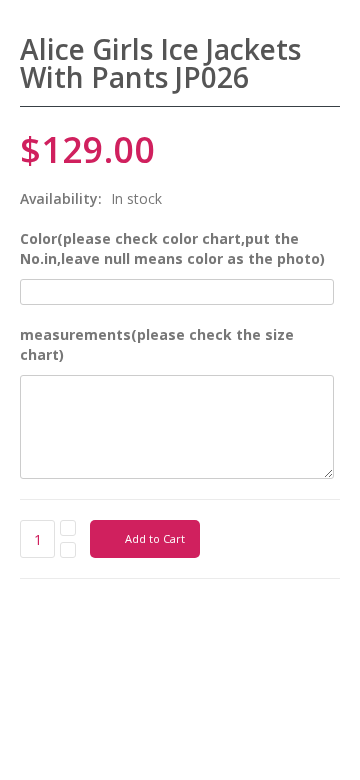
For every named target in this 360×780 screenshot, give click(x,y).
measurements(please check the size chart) (157, 344)
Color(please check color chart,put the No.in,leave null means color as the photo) (172, 248)
